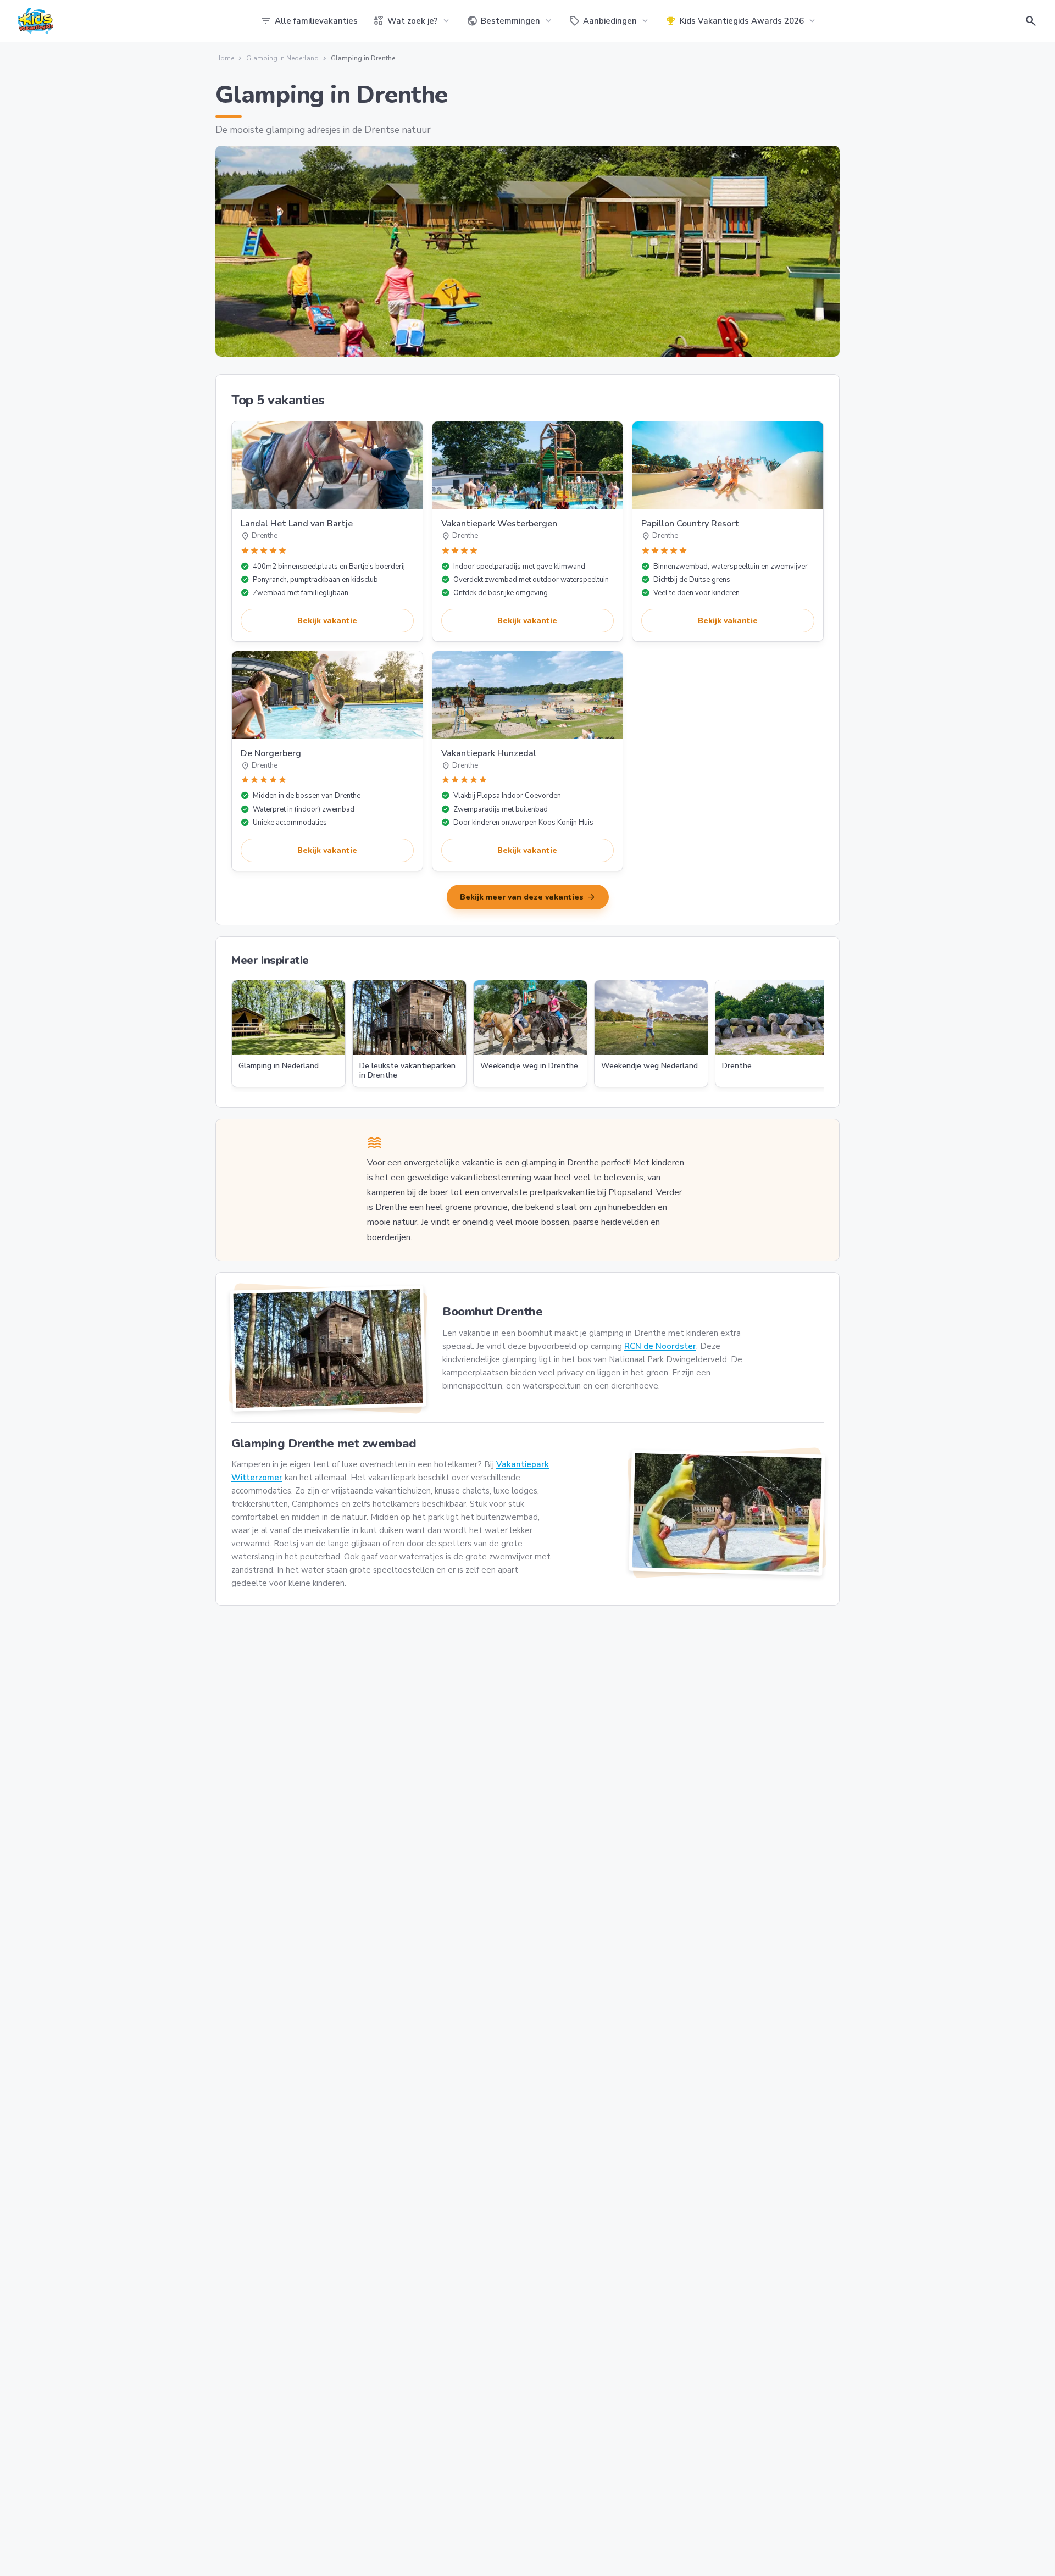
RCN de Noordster (660, 1346)
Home (225, 58)
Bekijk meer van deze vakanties (528, 897)
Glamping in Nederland (282, 58)
